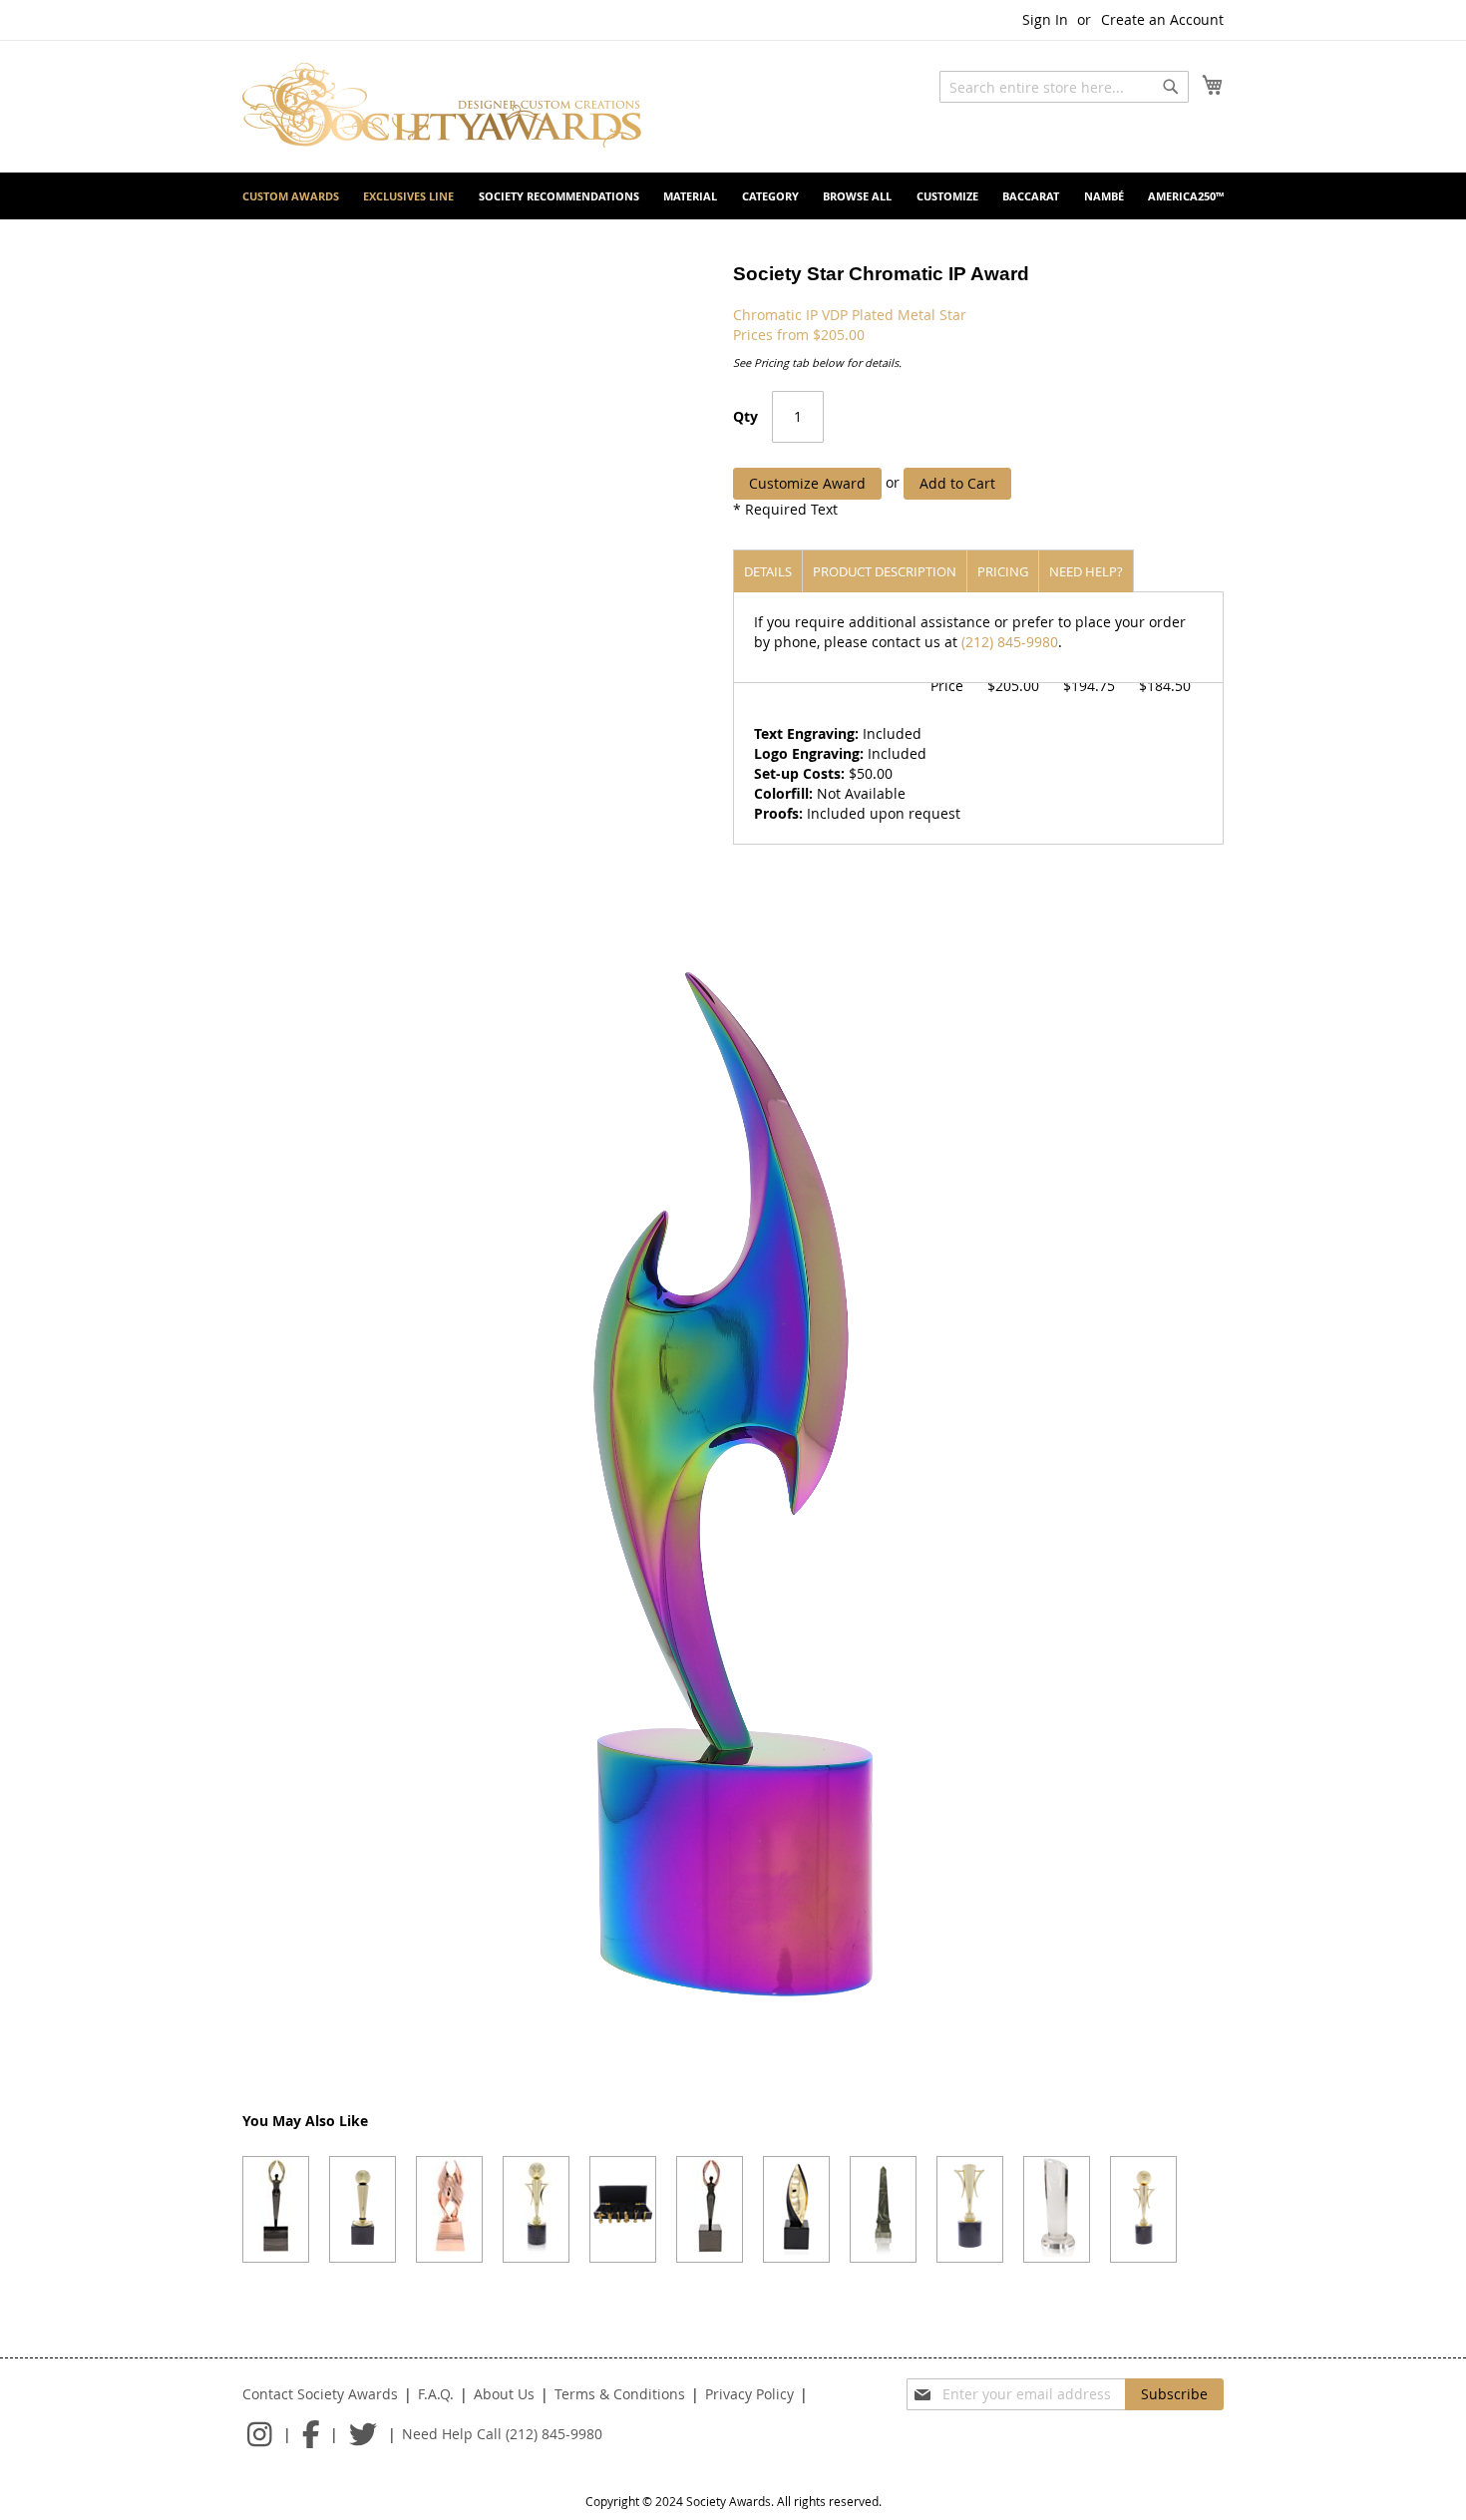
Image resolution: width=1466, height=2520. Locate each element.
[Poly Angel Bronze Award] (710, 2209)
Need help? (1086, 571)
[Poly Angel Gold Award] (276, 2209)
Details (768, 571)
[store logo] (442, 105)
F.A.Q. (436, 2394)
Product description (885, 571)
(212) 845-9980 (1010, 642)
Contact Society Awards (320, 2394)
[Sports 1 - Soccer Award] (536, 2209)
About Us (504, 2394)
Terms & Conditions (620, 2394)
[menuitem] (291, 196)
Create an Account (1162, 19)
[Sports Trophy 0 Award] (970, 2209)
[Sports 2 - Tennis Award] (363, 2209)
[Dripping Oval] (1057, 2209)
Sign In (1045, 19)
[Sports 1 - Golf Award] (1143, 2209)
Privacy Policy (749, 2394)
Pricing (1003, 571)
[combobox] (1064, 87)
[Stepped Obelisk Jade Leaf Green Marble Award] (883, 2209)
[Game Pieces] (623, 2209)
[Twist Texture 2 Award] (796, 2209)
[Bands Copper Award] (449, 2209)
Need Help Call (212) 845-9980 (502, 2434)
